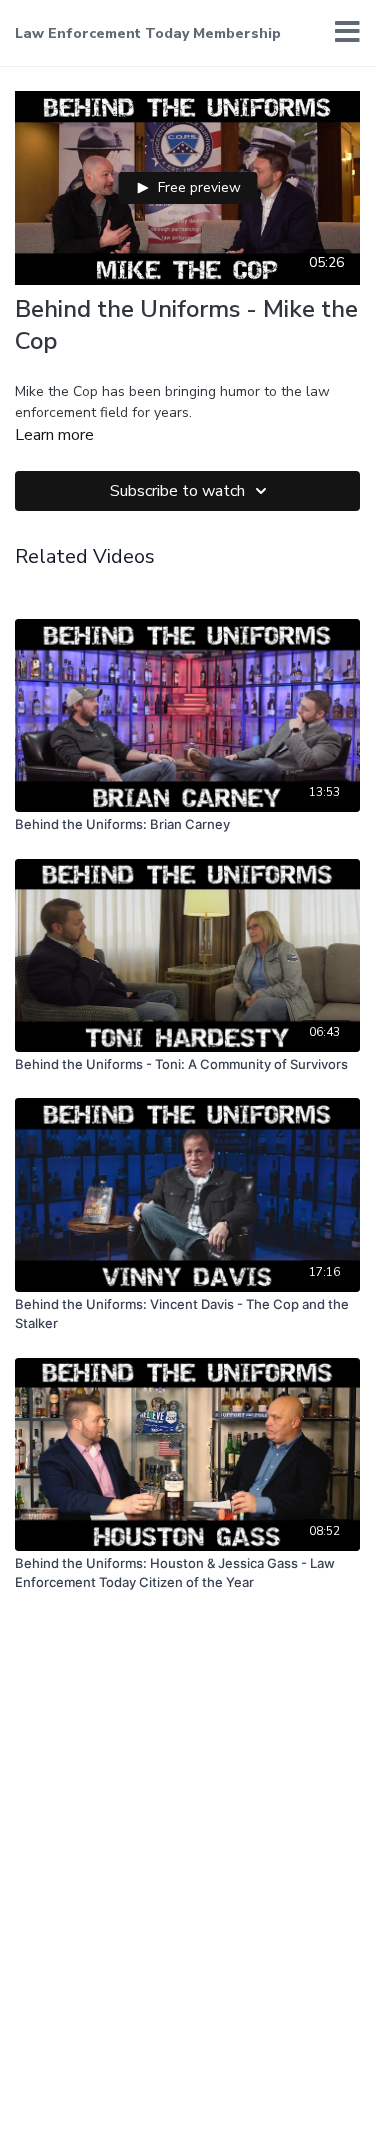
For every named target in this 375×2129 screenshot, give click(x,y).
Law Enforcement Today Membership (148, 33)
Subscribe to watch (177, 491)
